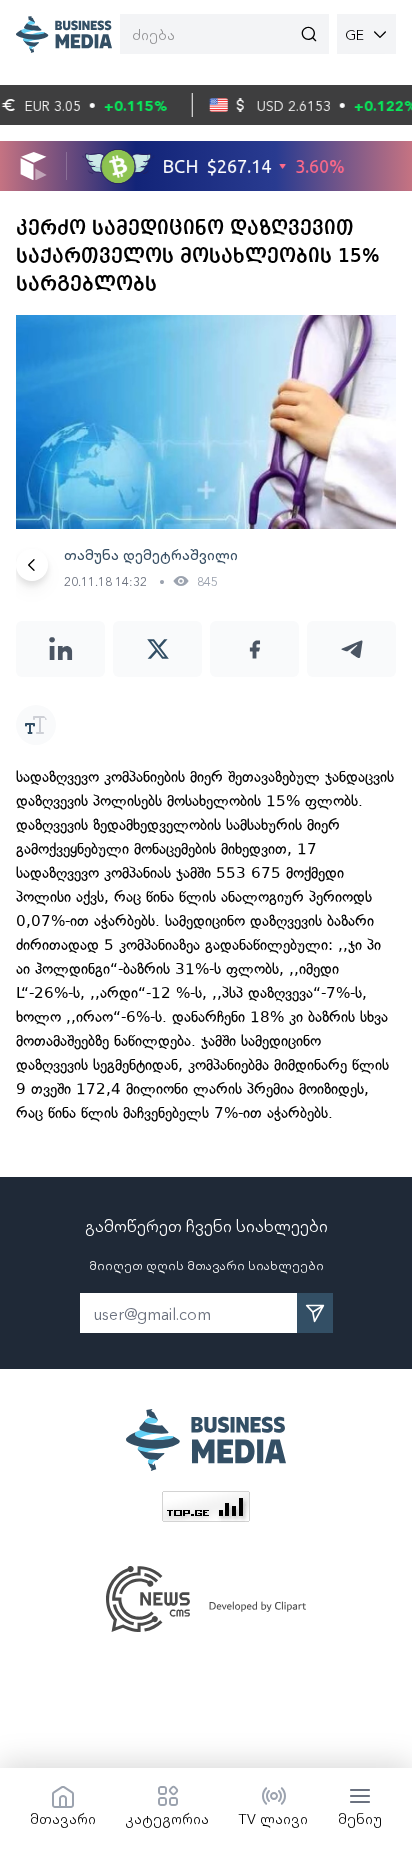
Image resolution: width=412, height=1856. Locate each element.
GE (354, 34)
